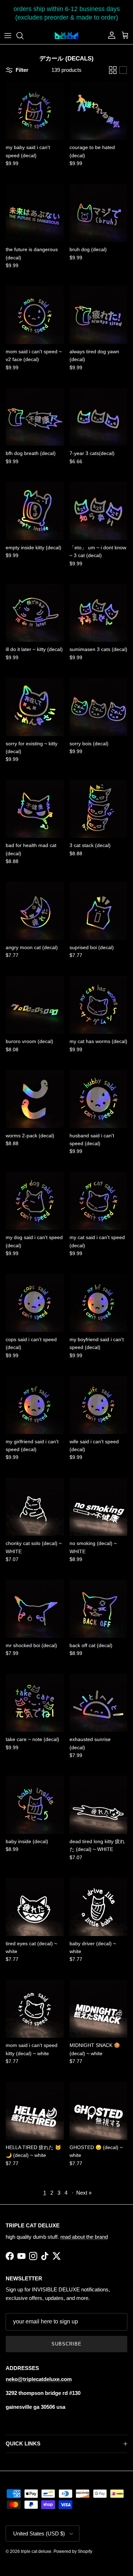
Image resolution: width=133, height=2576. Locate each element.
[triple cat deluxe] (66, 36)
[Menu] (8, 36)
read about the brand (84, 2237)
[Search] (23, 36)
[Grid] (113, 70)
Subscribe (66, 2344)
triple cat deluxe (36, 2551)
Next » (84, 2193)
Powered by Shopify (73, 2551)
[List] (123, 70)
